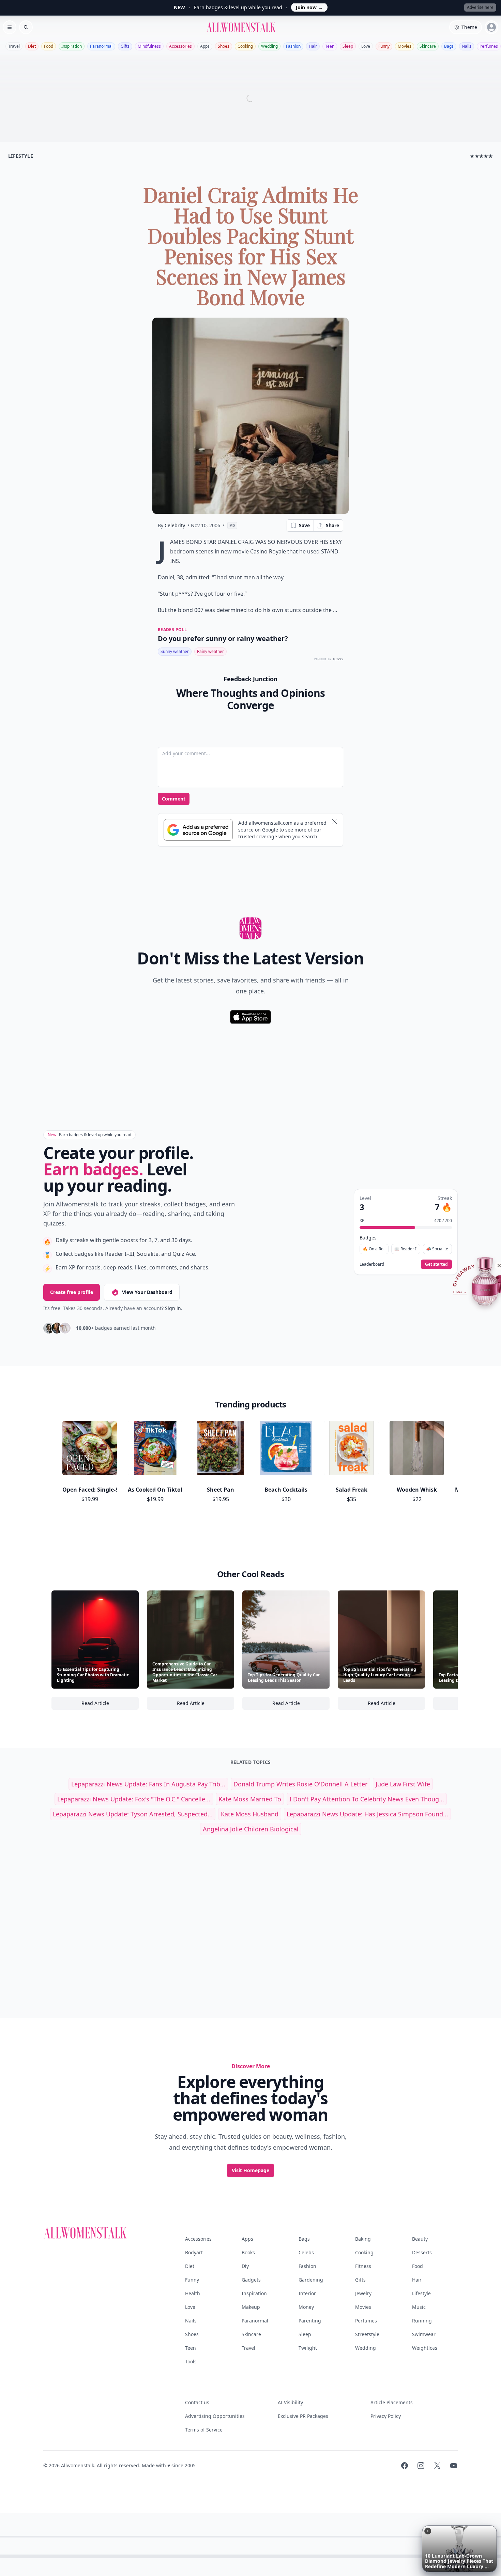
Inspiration (72, 46)
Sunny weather (175, 651)
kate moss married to (250, 1799)
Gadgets (251, 2280)
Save (304, 525)
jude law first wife (403, 1784)
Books (248, 2252)
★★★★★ (481, 156)
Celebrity (175, 525)
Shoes (224, 46)
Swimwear (424, 2334)
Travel (14, 46)
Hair (313, 46)
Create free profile (72, 1292)
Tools (191, 2361)
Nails (467, 46)
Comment (174, 799)
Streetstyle (367, 2334)
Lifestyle (421, 2293)
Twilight (308, 2348)
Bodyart (194, 2252)
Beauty (420, 2239)
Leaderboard (372, 1264)
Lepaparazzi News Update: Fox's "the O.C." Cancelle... (134, 1799)
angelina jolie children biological (251, 1829)
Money (306, 2307)
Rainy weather (210, 651)
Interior (307, 2293)
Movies (405, 46)
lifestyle (21, 156)
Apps (205, 46)
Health (193, 2293)
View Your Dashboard (147, 1292)
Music (419, 2307)
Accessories (180, 46)
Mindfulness (149, 46)
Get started (436, 1264)
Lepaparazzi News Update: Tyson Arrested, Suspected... (133, 1814)
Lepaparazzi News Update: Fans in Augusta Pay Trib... (148, 1784)
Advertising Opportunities (215, 2416)
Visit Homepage (250, 2170)
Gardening (311, 2280)
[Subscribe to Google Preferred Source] (198, 830)
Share (332, 525)
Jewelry (363, 2293)
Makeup (251, 2307)
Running (422, 2321)
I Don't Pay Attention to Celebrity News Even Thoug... (367, 1799)
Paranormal (101, 46)
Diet (32, 46)
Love (366, 46)
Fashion (293, 46)
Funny (384, 46)
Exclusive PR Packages (303, 2416)
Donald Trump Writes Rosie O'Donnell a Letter (300, 1784)
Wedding (269, 46)
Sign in (173, 1308)
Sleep (348, 46)
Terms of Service (204, 2430)
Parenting (310, 2321)
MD (232, 525)
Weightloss (425, 2348)
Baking (363, 2239)
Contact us (197, 2402)
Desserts (422, 2252)
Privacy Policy (386, 2416)
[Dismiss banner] (335, 822)
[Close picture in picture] (428, 2531)
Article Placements (392, 2402)
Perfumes (489, 46)
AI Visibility (290, 2402)
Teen (330, 46)
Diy (245, 2266)
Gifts (125, 46)
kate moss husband (250, 1814)
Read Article (110, 1705)
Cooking (245, 46)
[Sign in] (491, 27)
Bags (449, 46)
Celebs (306, 2252)
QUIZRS (338, 659)
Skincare (428, 46)
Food (49, 46)
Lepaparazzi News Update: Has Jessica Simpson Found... (367, 1814)
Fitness (363, 2266)
